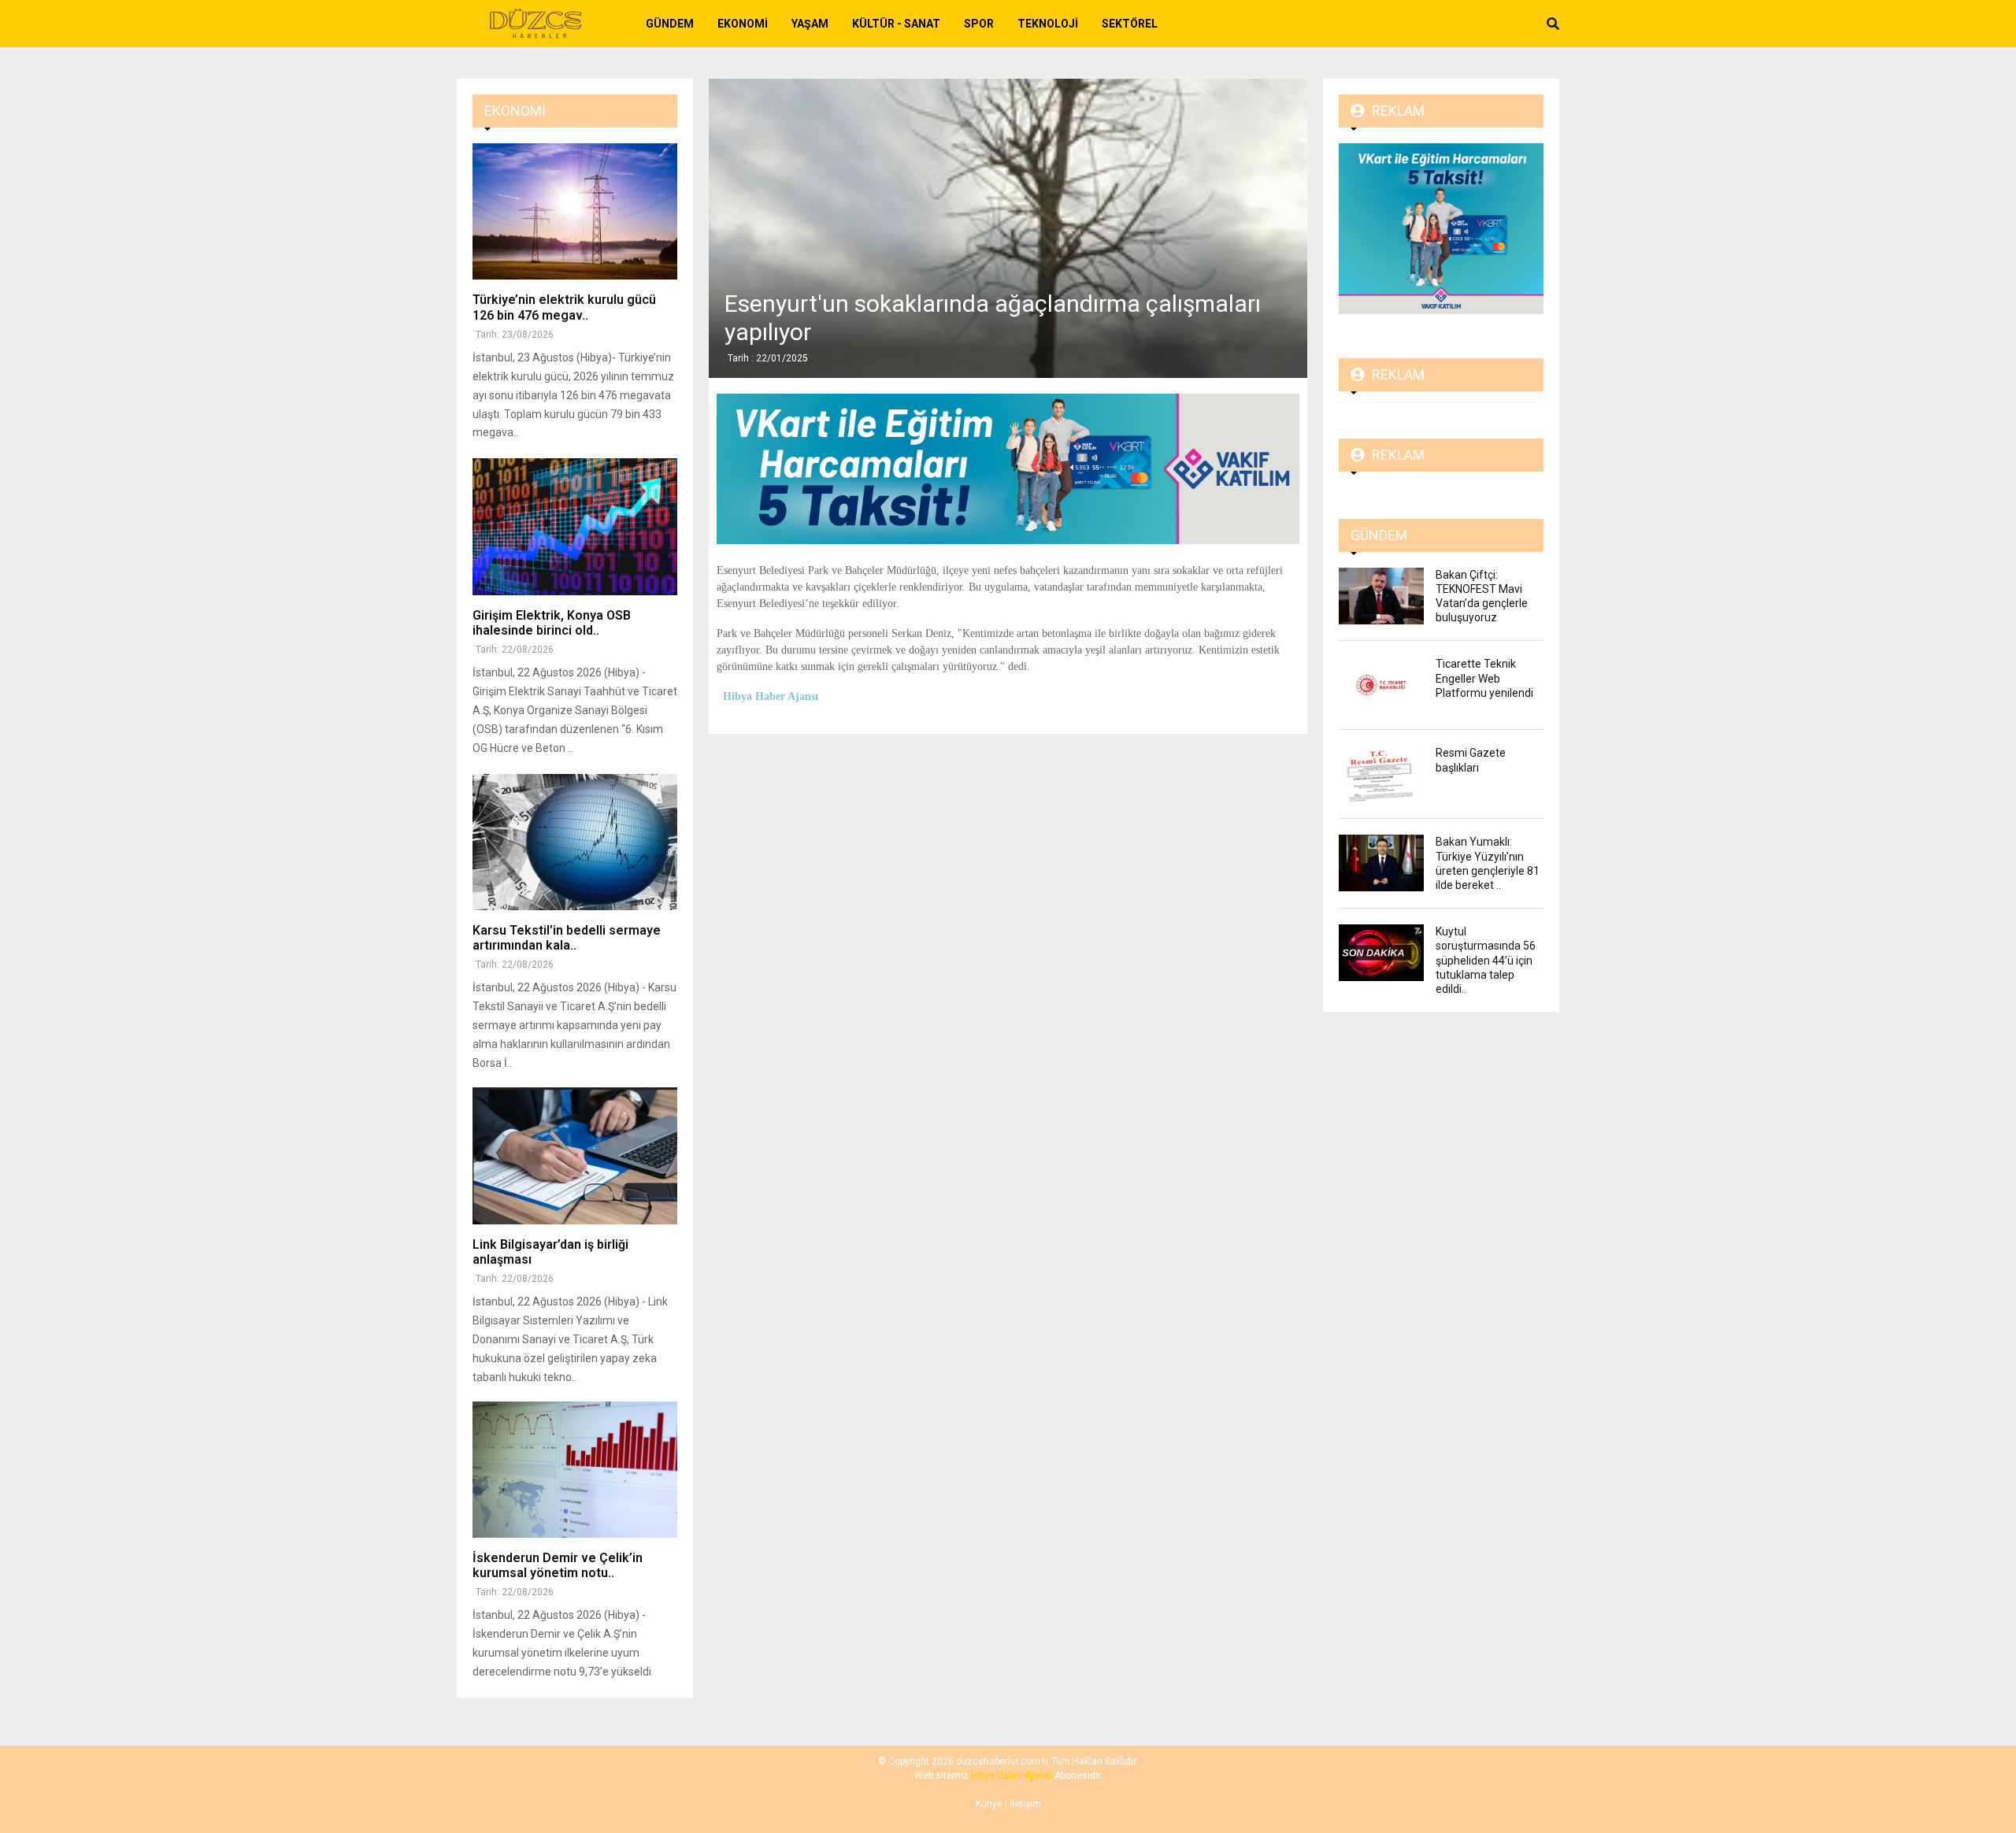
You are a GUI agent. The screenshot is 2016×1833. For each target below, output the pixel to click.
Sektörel (1130, 24)
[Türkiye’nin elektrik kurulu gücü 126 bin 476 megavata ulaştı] (575, 211)
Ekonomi (743, 24)
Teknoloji (1048, 24)
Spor (979, 24)
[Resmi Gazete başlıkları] (1381, 774)
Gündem (670, 24)
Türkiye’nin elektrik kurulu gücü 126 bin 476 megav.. (564, 307)
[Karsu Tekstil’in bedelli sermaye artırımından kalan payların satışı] (575, 842)
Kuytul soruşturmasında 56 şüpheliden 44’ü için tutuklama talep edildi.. (1486, 960)
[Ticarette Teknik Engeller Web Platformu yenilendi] (1381, 685)
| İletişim (1022, 1804)
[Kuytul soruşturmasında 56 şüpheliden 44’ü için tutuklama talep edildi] (1381, 953)
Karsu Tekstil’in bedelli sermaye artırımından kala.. (567, 938)
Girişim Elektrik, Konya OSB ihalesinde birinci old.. (552, 623)
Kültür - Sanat (896, 24)
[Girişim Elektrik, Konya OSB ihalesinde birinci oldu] (575, 526)
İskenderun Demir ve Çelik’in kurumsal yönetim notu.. (558, 1565)
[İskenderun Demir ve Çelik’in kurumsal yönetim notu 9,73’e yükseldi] (575, 1470)
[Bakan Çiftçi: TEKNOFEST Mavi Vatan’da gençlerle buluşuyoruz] (1381, 596)
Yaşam (810, 24)
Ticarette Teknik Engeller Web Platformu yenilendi (1484, 678)
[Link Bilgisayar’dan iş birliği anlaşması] (575, 1155)
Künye (989, 1804)
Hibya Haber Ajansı (1012, 1776)
